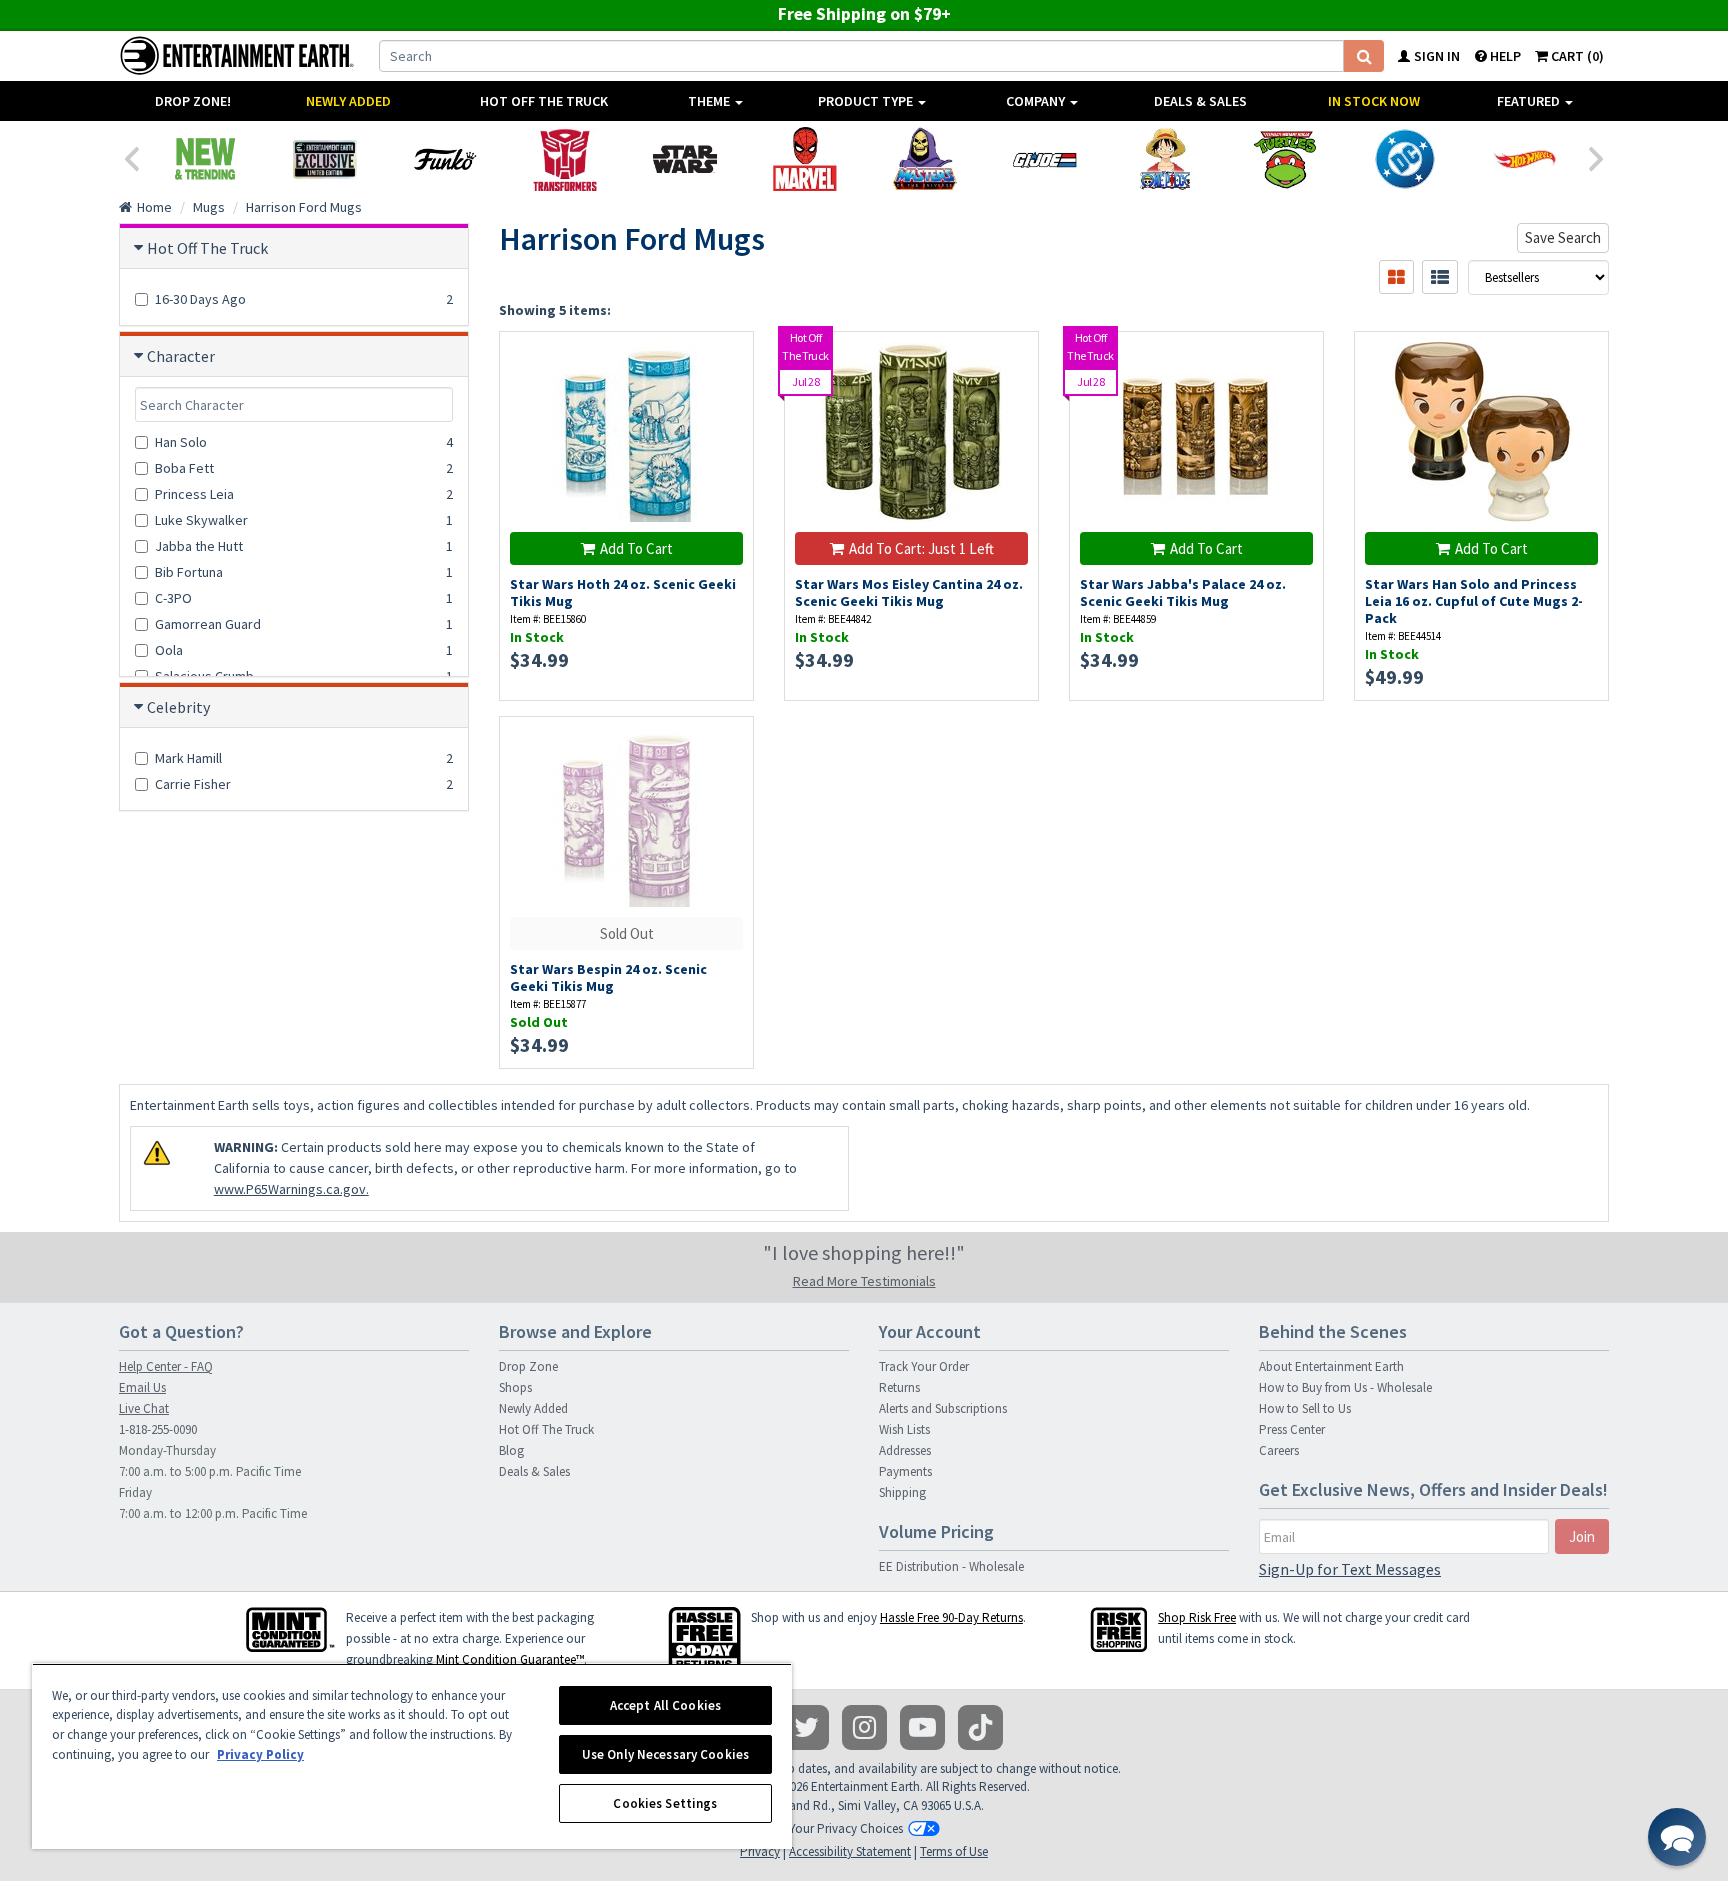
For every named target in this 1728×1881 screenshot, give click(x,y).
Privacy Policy (260, 1754)
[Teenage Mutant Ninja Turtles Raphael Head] (1285, 159)
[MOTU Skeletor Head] (925, 159)
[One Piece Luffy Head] (1165, 159)
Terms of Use (954, 1851)
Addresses (905, 1450)
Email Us (142, 1387)
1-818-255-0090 (158, 1429)
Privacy (760, 1851)
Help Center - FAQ (166, 1366)
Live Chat (144, 1408)
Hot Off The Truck (544, 101)
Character (181, 356)
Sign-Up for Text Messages (1350, 1569)
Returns (899, 1387)
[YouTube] (922, 1727)
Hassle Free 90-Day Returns (951, 1617)
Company (1037, 101)
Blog (511, 1450)
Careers (1279, 1450)
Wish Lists (904, 1429)
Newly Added (348, 101)
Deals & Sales (1200, 101)
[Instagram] (864, 1727)
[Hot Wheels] (1525, 159)
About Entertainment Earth (1331, 1366)
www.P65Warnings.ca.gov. (291, 1189)
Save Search (1563, 237)
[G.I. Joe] (1045, 159)
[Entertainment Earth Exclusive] (325, 159)
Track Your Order (924, 1366)
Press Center (1292, 1429)
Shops (515, 1387)
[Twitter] (806, 1727)
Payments (905, 1471)
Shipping (902, 1492)
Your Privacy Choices (846, 1828)
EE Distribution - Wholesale (951, 1566)
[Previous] (131, 157)
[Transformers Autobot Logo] (565, 159)
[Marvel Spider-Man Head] (805, 159)
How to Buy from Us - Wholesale (1345, 1387)
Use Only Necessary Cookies (665, 1754)
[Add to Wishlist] (728, 357)
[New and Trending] (205, 159)
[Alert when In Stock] (728, 777)
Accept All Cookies (665, 1705)
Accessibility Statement (850, 1851)
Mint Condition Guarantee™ (510, 1659)
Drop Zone (528, 1366)
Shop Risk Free (1197, 1617)
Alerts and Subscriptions (943, 1408)
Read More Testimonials (864, 1281)
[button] (1677, 1837)
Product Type (867, 101)
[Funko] (445, 159)
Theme (710, 101)
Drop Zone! (193, 101)
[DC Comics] (1405, 159)
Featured (1530, 101)
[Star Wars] (685, 159)
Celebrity (178, 707)
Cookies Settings (665, 1803)
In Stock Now (1374, 101)
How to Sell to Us (1305, 1408)
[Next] (1597, 157)
